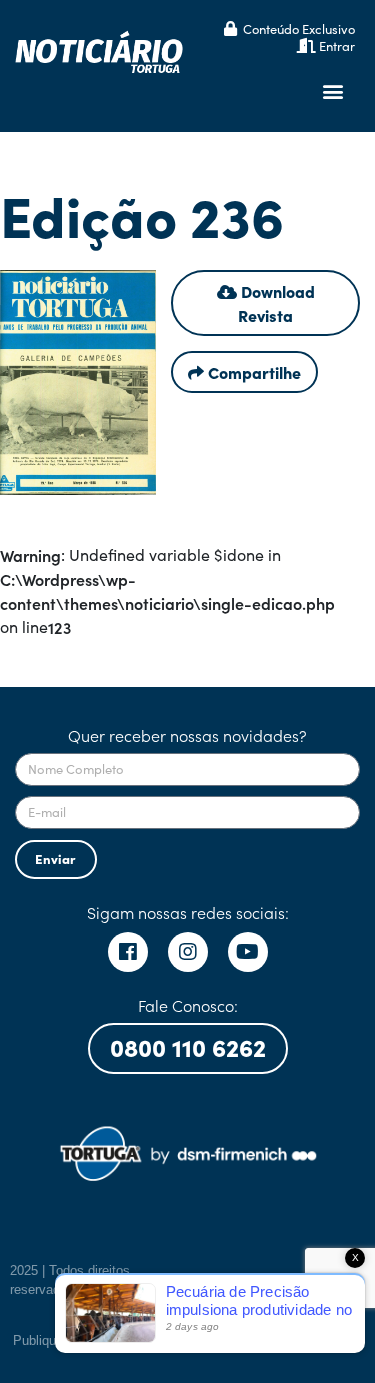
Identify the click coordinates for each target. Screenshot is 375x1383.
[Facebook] (128, 952)
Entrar (337, 45)
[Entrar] (306, 45)
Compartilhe (252, 372)
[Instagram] (188, 952)
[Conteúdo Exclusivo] (230, 28)
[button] (333, 91)
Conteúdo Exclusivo (299, 28)
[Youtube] (248, 952)
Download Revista (276, 303)
